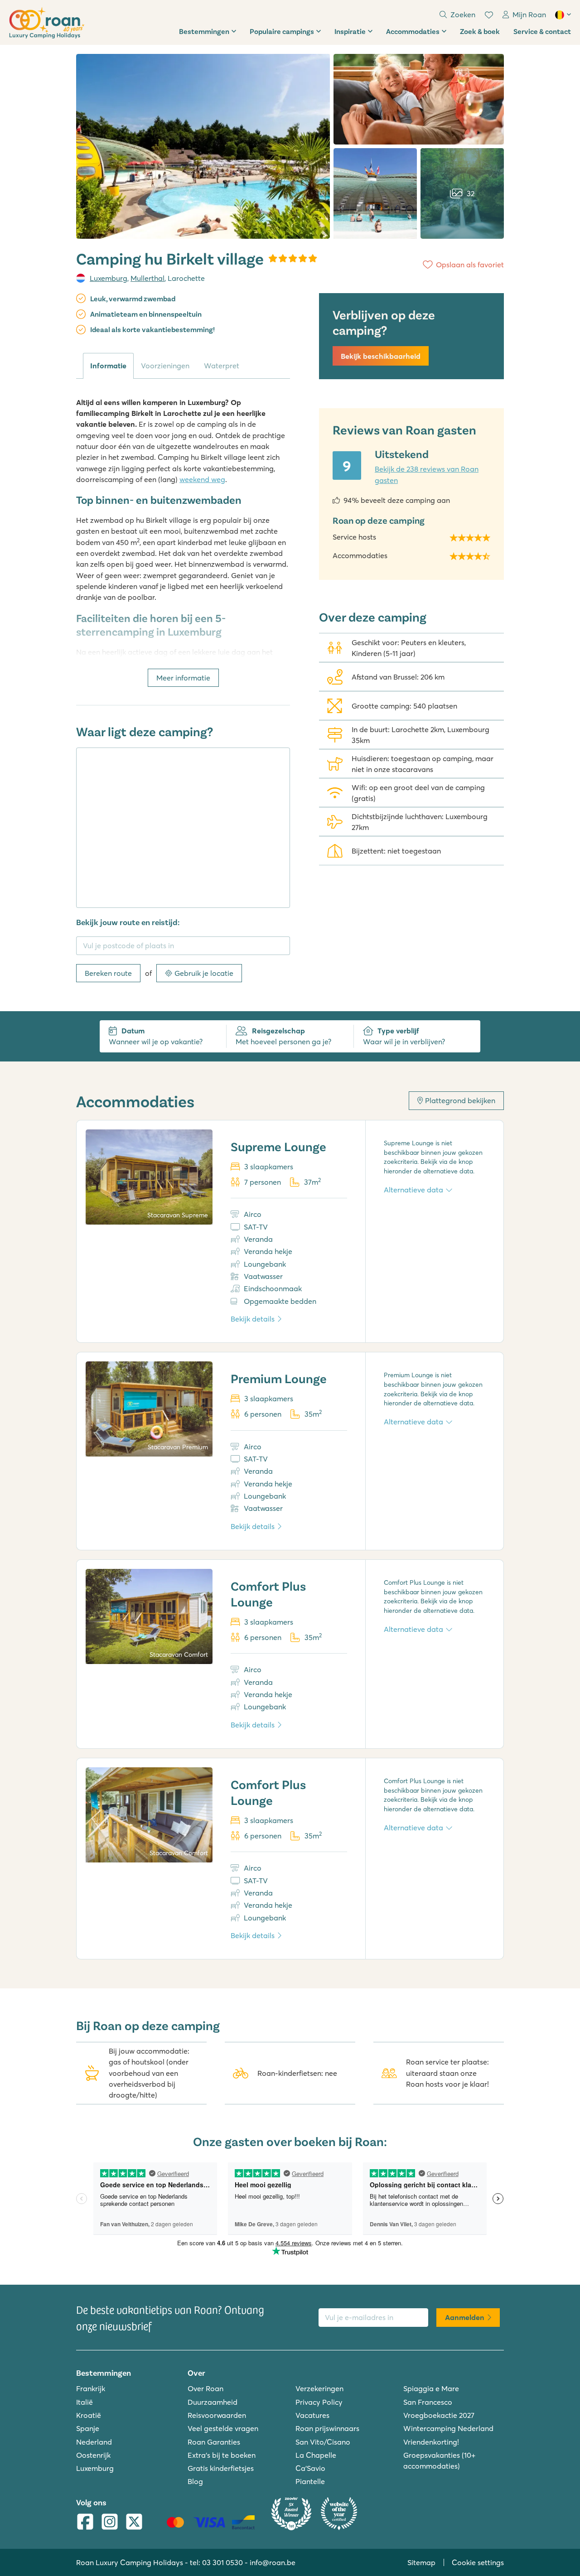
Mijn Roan (529, 14)
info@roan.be (273, 2562)
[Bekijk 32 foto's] (203, 146)
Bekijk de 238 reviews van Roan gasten (427, 474)
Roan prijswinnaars (327, 2428)
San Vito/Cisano (323, 2442)
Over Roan (205, 2388)
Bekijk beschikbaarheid (381, 356)
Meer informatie (183, 678)
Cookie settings (478, 2562)
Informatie (108, 366)
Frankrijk (91, 2388)
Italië (85, 2402)
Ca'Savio (310, 2468)
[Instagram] (110, 2523)
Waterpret (222, 366)
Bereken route (108, 973)
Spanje (88, 2428)
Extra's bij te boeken (222, 2455)
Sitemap (421, 2562)
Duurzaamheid (213, 2402)
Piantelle (310, 2481)
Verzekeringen (319, 2388)
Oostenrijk (93, 2455)
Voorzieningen (165, 366)
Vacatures (312, 2415)
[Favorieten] (489, 15)
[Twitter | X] (134, 2523)
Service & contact (542, 31)
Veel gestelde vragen (223, 2428)
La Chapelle (316, 2455)
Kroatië (89, 2415)
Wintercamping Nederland (448, 2428)
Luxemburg (109, 278)
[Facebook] (85, 2523)
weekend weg (202, 479)
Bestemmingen (204, 31)
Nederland (94, 2442)
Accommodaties (413, 31)
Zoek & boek (480, 31)
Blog (195, 2481)
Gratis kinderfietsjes (221, 2468)
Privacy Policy (319, 2402)
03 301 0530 (222, 2562)
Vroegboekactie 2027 (439, 2415)
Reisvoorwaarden (217, 2415)
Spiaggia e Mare (431, 2388)
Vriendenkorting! (431, 2442)
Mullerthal (147, 278)
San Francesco (428, 2402)
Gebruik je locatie (204, 973)
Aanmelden (465, 2317)
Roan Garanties (214, 2442)
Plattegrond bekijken (460, 1100)
